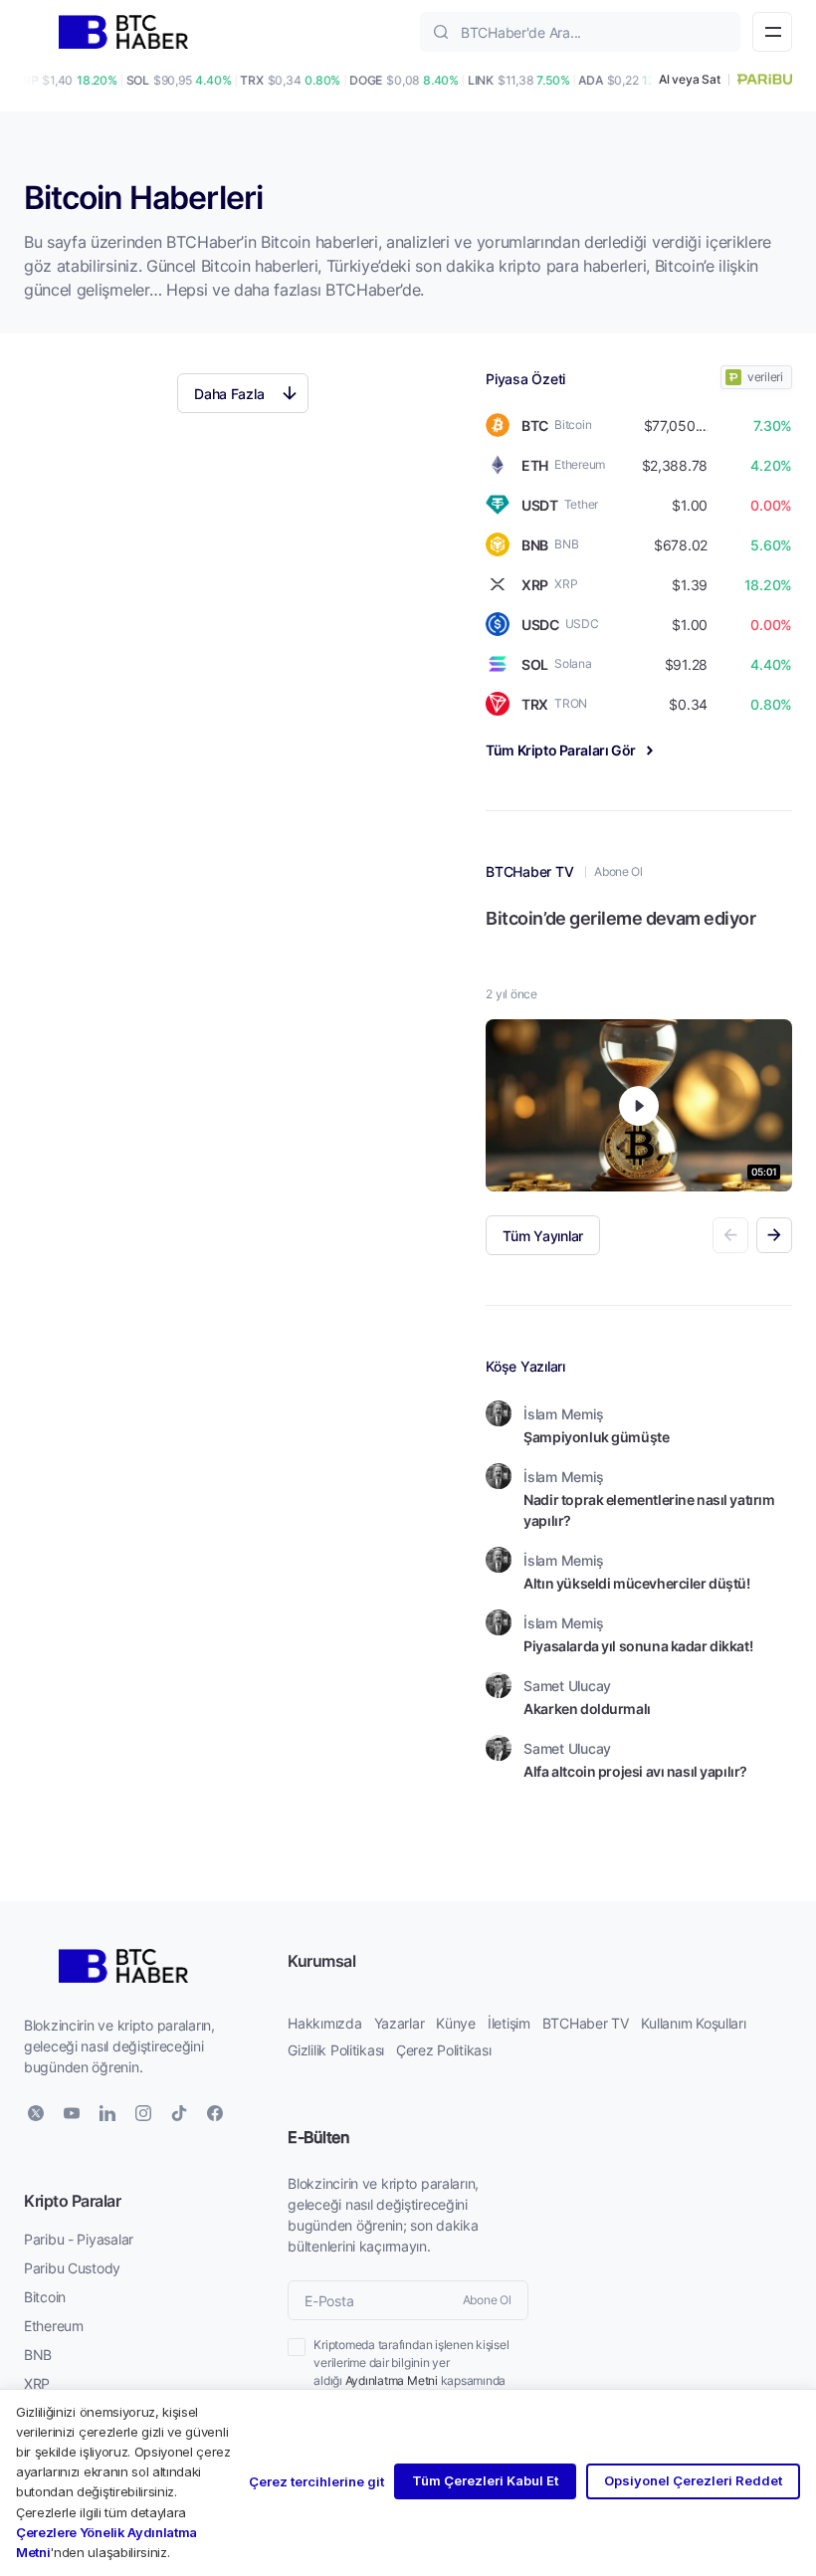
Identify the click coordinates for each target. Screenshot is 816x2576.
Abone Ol (618, 871)
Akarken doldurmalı (587, 1709)
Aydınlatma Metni (392, 2380)
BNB (38, 2355)
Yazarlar (400, 2023)
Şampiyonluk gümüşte (596, 1437)
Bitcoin (45, 2297)
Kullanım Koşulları (694, 2023)
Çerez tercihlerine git (316, 2481)
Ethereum (54, 2326)
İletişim (509, 2023)
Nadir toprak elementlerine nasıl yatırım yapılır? (649, 1510)
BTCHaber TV (586, 2023)
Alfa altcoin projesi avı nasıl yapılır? (635, 1771)
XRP (37, 2383)
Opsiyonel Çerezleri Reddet (693, 2480)
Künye (456, 2023)
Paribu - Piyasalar (79, 2239)
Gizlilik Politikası (336, 2050)
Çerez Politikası (444, 2050)
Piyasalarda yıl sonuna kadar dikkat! (638, 1646)
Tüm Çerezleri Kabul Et (485, 2480)
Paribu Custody (72, 2268)
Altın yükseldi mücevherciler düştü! (636, 1583)
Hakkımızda (324, 2023)
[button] (774, 1235)
